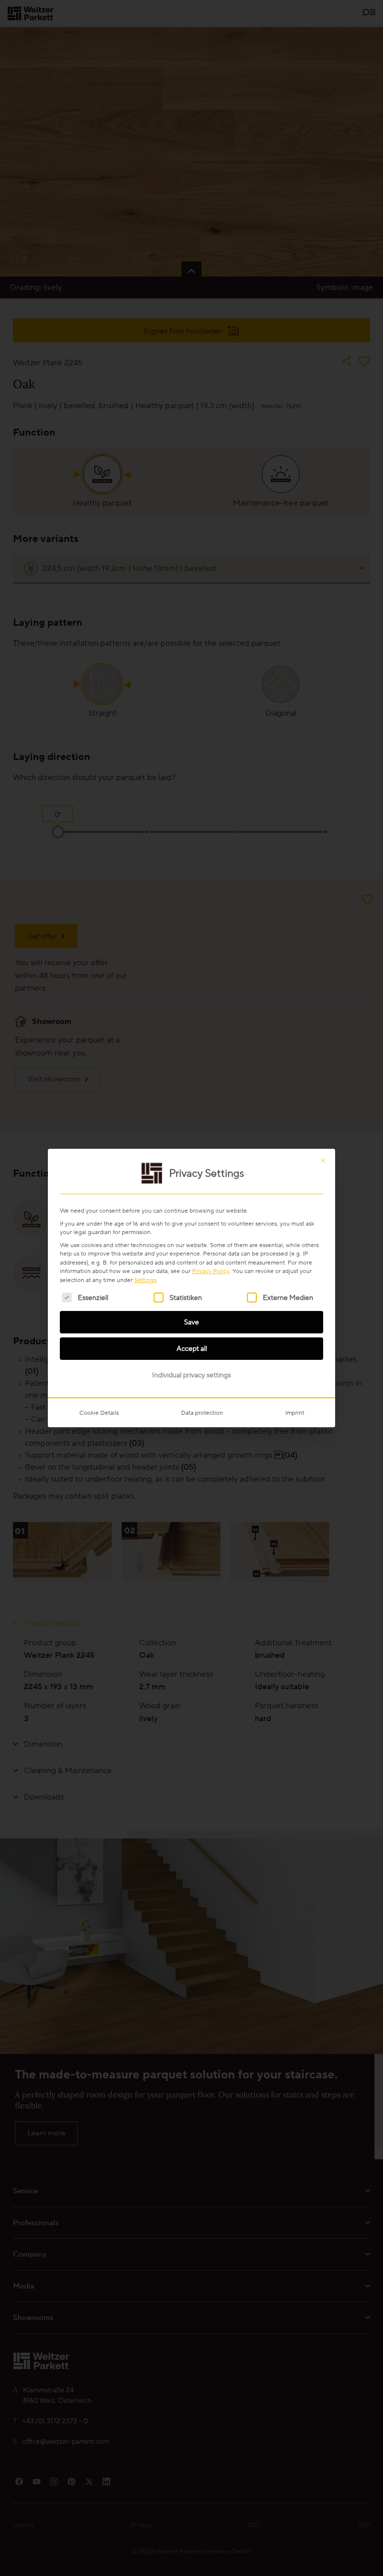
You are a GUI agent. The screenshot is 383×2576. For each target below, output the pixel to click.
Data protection (202, 1413)
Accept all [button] (192, 1348)
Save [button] (191, 1322)
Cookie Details (99, 1413)
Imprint (295, 1413)
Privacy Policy (211, 1271)
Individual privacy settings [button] (191, 1375)
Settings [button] (145, 1280)
